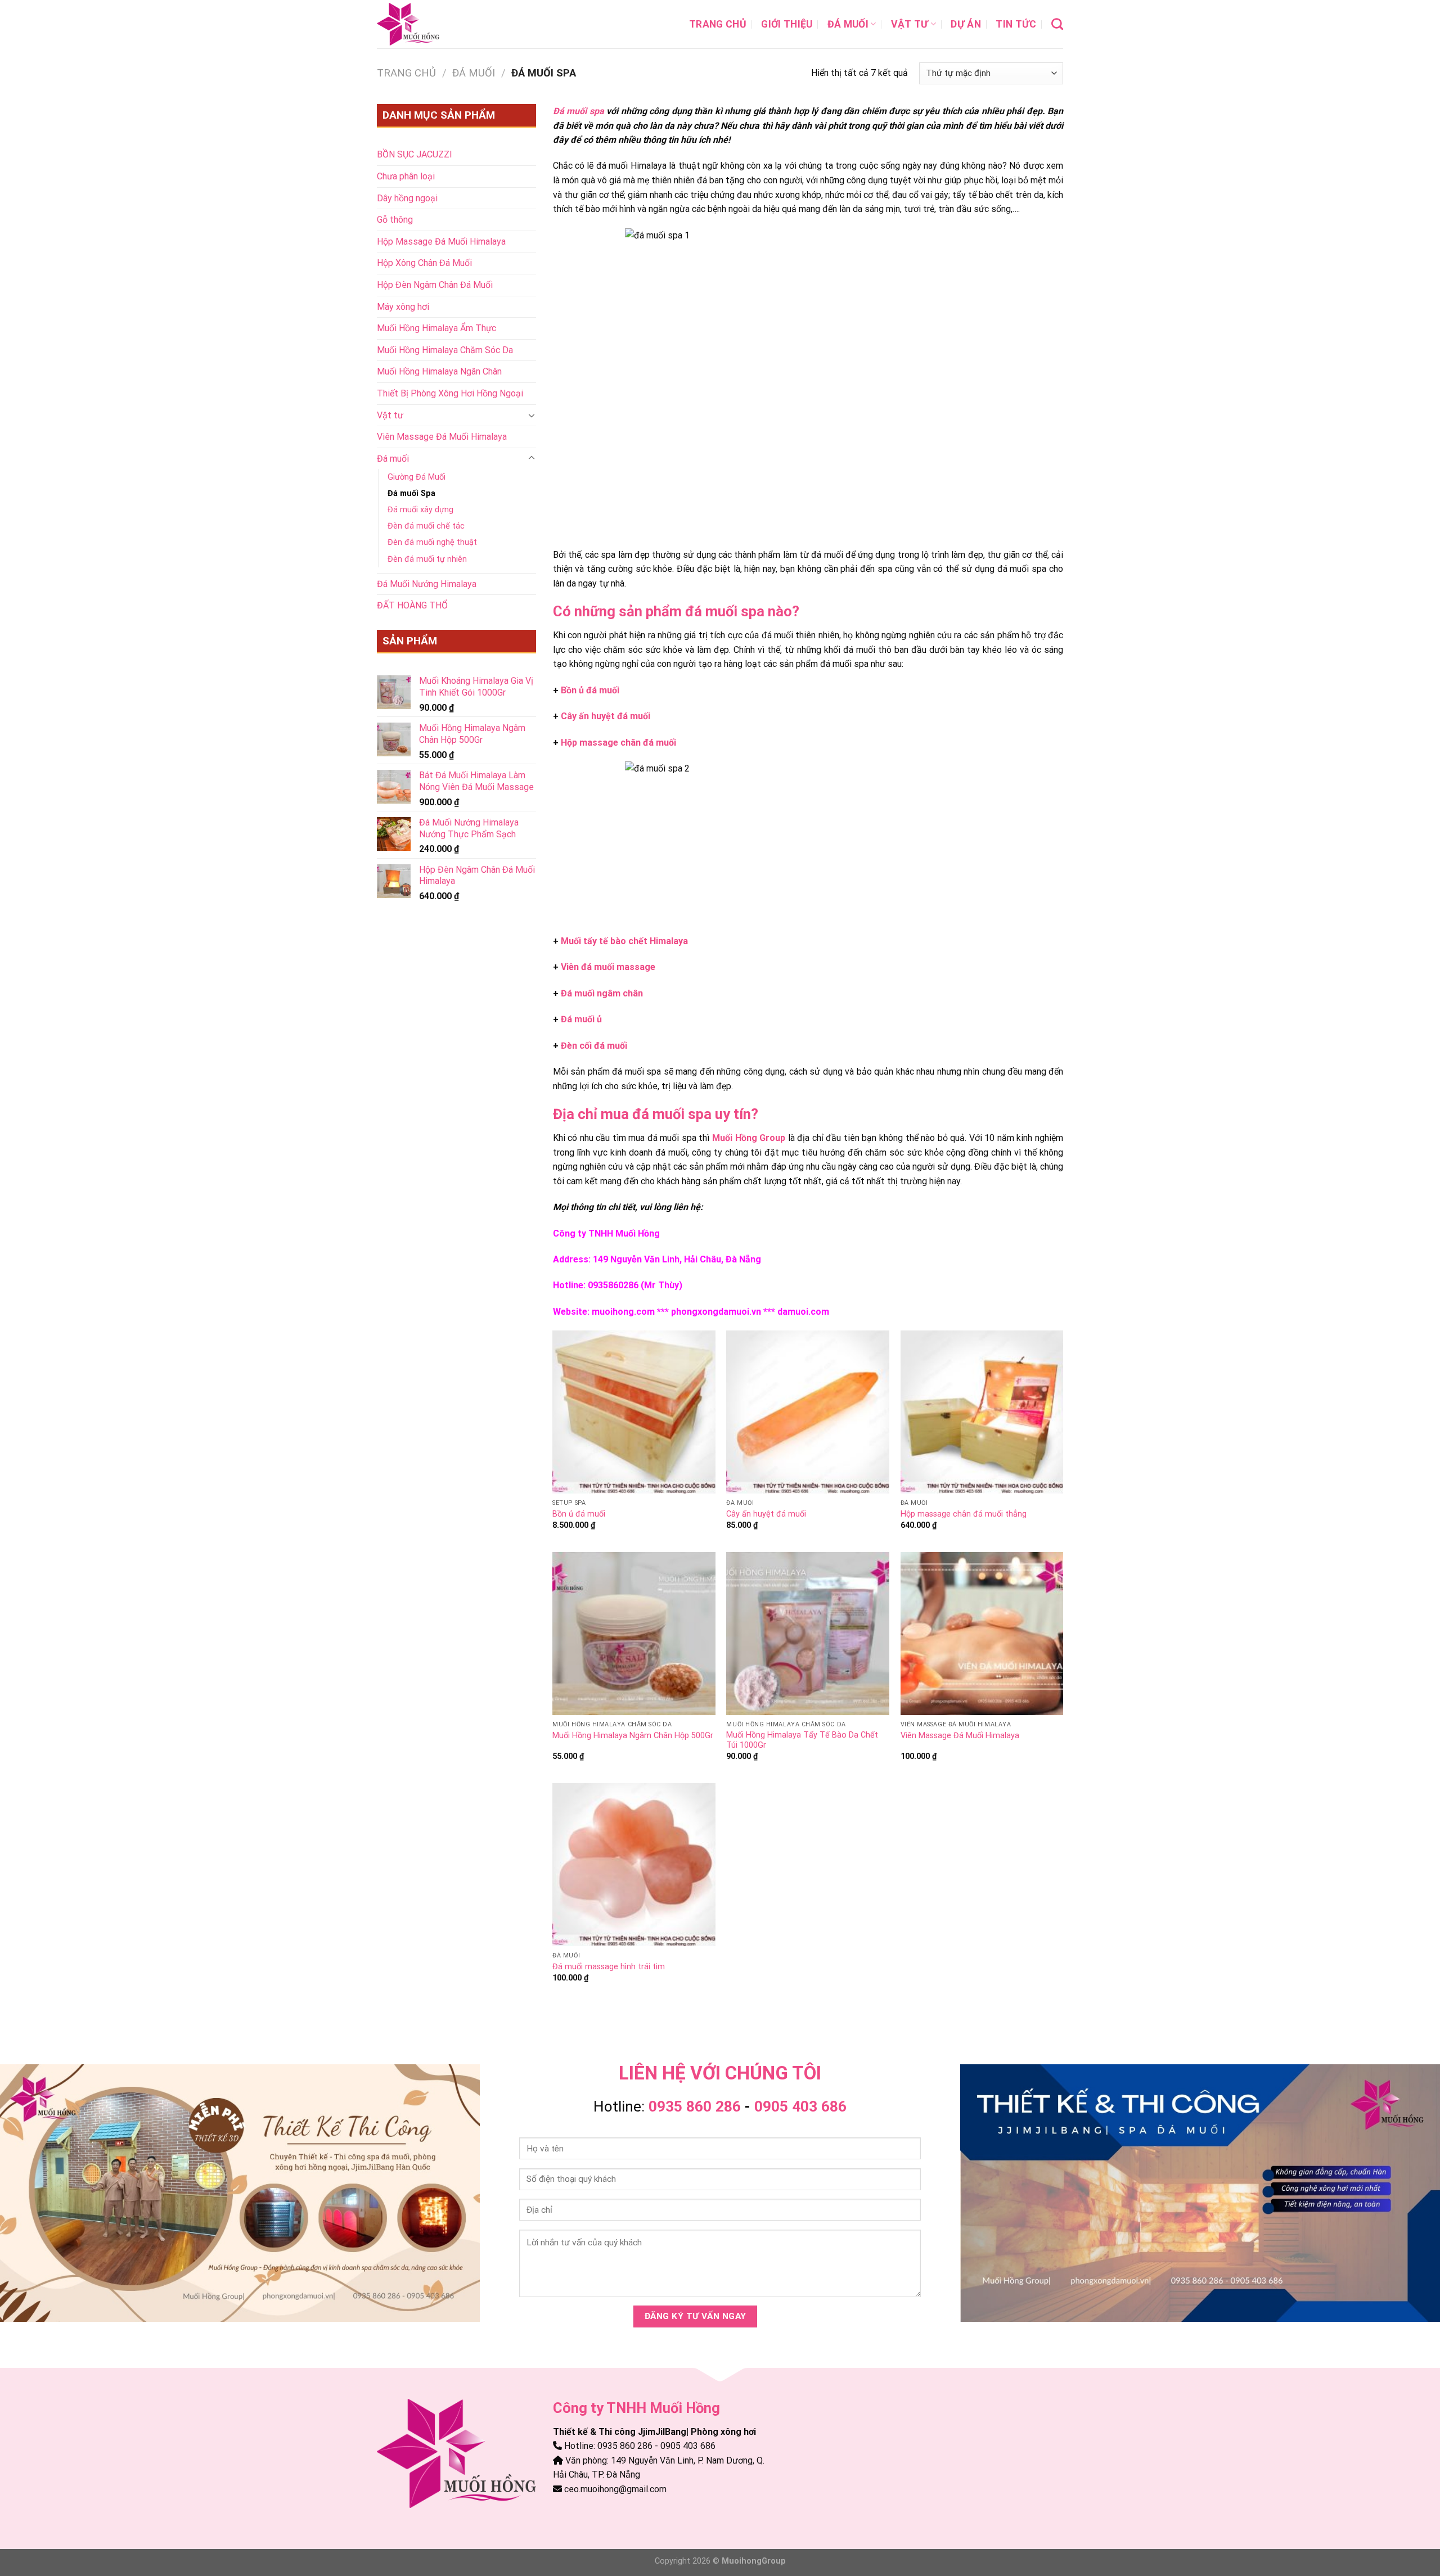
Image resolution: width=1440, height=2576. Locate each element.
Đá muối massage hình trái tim (609, 1967)
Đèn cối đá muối (594, 1046)
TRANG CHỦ (718, 24)
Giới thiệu (787, 24)
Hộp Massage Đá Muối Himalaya (441, 242)
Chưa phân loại (406, 176)
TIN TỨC (1016, 24)
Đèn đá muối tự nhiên (427, 559)
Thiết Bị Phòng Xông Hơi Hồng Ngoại (450, 393)
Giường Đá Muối (417, 477)
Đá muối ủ (581, 1019)
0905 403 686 (800, 2106)
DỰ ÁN (966, 24)
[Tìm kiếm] (1057, 24)
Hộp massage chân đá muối (618, 743)
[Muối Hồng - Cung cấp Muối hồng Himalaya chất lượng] (433, 24)
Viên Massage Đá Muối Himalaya (442, 437)
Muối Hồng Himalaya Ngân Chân (439, 371)
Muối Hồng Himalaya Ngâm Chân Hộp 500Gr (633, 1736)
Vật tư (910, 24)
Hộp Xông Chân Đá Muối (424, 263)
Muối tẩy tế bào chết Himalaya (624, 941)
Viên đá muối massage (608, 967)
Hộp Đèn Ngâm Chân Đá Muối (435, 285)
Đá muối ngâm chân (602, 993)
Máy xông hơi (403, 307)
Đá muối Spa (411, 493)
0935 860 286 (695, 2106)
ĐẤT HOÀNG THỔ (412, 605)
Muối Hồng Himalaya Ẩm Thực (436, 328)
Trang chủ (406, 73)
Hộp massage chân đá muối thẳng (964, 1514)
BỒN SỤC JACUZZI (415, 154)
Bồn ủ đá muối (590, 690)
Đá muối (848, 24)
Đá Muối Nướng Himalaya (427, 584)
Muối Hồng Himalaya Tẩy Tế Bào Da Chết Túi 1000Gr (802, 1740)
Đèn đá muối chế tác (426, 526)
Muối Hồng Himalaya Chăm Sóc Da (445, 350)
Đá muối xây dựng (420, 510)
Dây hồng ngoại (407, 198)
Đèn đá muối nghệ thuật (432, 542)
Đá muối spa (579, 111)
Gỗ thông (395, 220)
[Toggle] (532, 415)
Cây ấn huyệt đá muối (606, 716)
